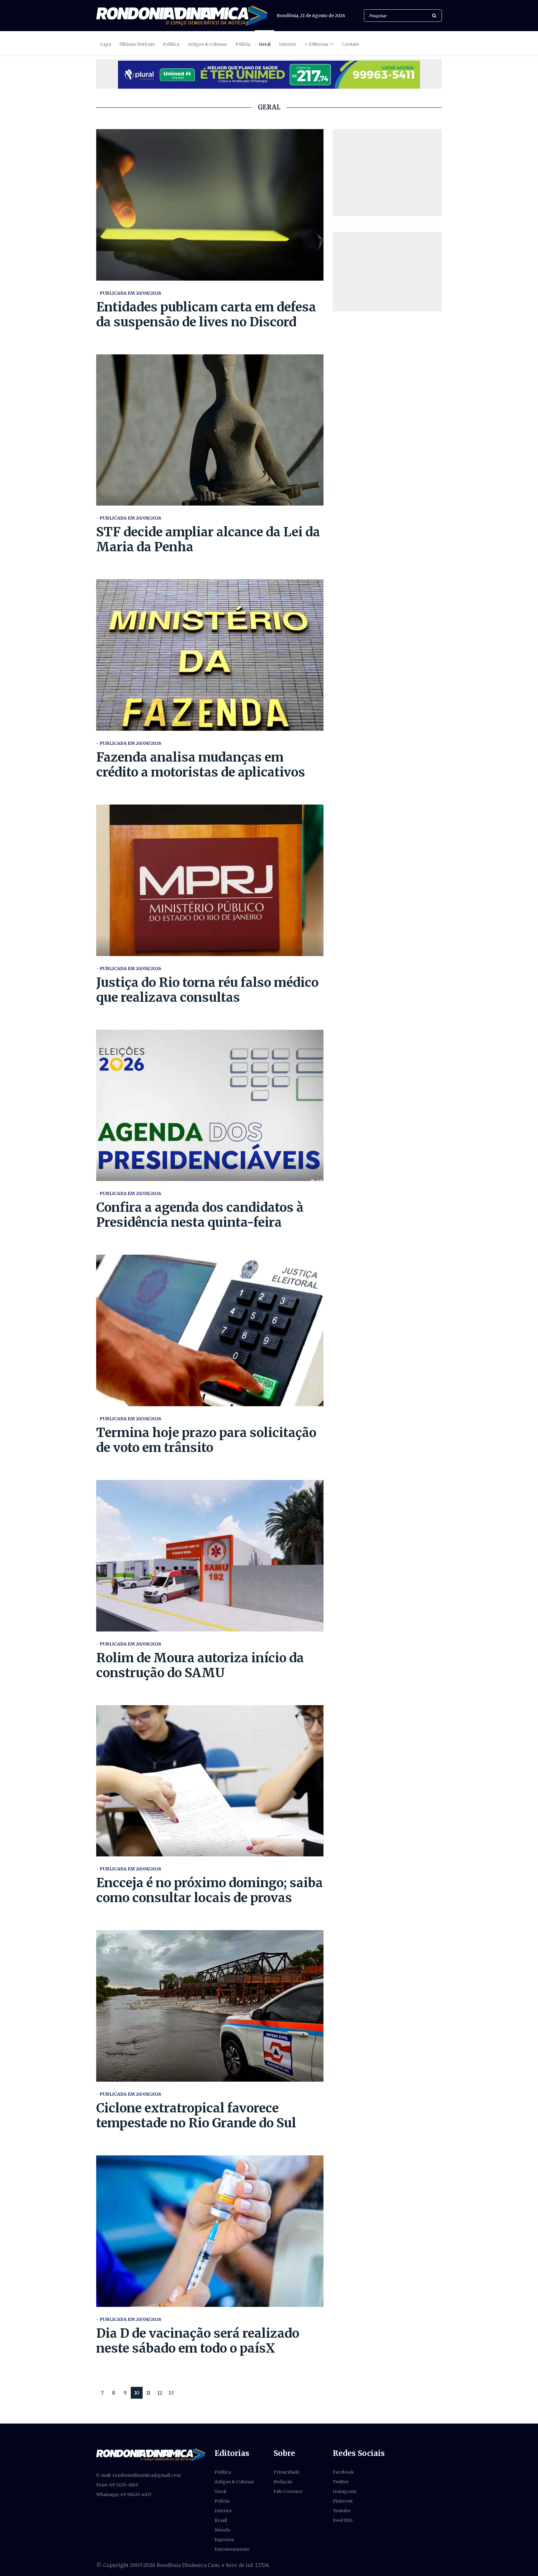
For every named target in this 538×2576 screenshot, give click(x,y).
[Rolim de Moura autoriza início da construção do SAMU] (210, 1556)
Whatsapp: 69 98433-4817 (124, 2494)
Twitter (341, 2482)
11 (148, 2393)
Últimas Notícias (137, 44)
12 (160, 2393)
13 (171, 2393)
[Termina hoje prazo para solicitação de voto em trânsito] (210, 1330)
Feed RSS (343, 2520)
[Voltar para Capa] (182, 16)
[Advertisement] (387, 173)
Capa (106, 44)
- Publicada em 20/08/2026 (129, 293)
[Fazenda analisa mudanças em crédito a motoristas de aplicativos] (210, 655)
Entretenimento (232, 2549)
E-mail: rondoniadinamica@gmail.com (139, 2475)
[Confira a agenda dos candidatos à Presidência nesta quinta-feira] (210, 1106)
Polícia (243, 44)
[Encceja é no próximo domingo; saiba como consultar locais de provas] (210, 1781)
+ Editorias (316, 44)
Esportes (224, 2540)
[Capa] (151, 2454)
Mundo (222, 2530)
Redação (283, 2482)
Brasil (221, 2520)
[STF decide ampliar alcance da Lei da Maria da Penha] (210, 430)
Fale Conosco (288, 2491)
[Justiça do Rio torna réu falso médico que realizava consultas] (210, 880)
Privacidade (287, 2472)
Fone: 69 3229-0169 (117, 2485)
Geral (265, 44)
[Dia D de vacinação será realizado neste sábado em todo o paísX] (210, 2231)
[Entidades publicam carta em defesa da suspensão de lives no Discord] (210, 205)
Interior (288, 44)
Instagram (345, 2491)
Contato (351, 44)
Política (171, 44)
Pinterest (343, 2501)
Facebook (343, 2472)
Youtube (342, 2511)
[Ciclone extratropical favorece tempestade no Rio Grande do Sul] (210, 2006)
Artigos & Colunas (207, 44)
